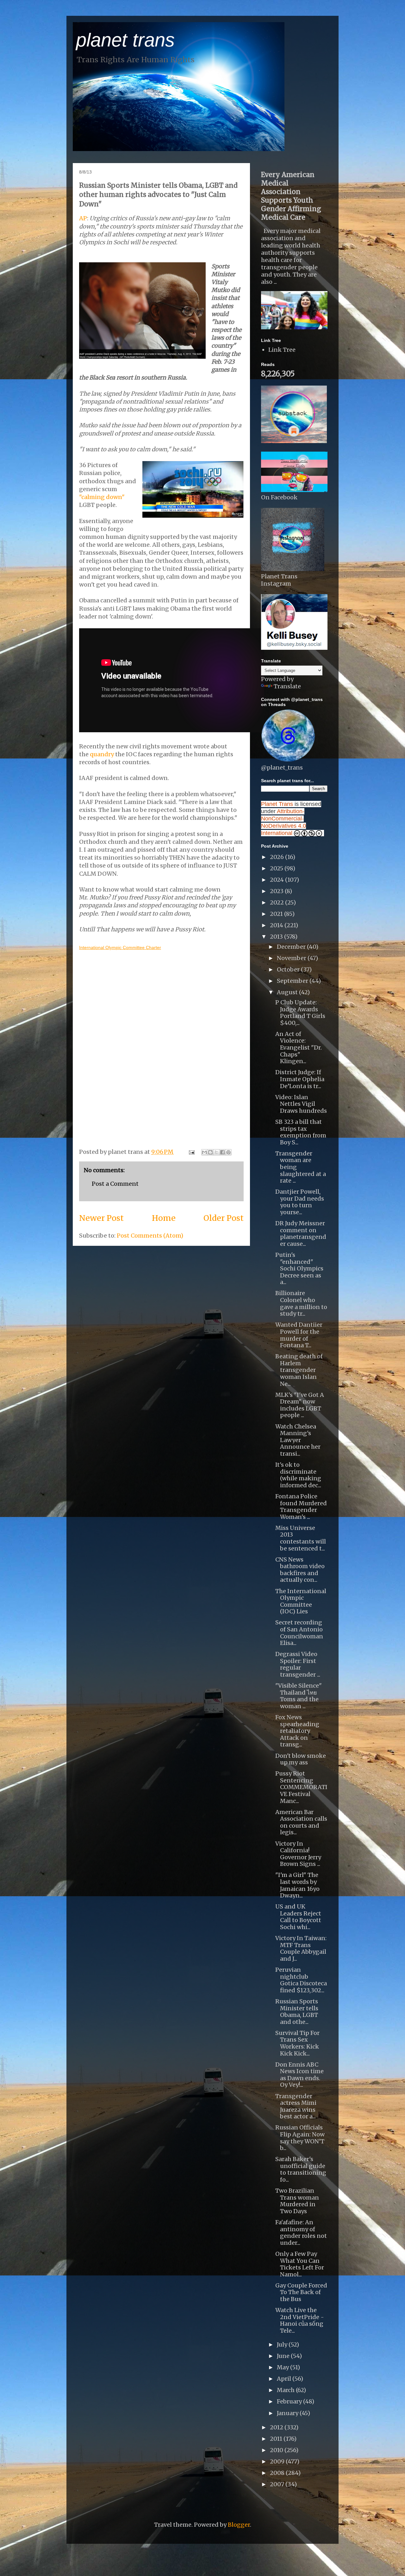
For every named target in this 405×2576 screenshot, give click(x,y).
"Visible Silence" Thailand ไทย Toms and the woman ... (299, 1696)
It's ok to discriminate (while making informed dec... (298, 1475)
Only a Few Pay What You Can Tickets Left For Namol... (300, 2264)
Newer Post (101, 1218)
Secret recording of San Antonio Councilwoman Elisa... (299, 1633)
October (289, 969)
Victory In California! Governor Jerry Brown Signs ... (298, 1854)
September (293, 981)
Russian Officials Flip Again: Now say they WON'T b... (300, 2138)
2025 (277, 868)
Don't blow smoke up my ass (301, 1759)
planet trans (125, 40)
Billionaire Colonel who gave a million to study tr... (301, 1303)
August (288, 992)
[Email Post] (191, 1152)
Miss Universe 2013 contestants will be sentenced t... (301, 1538)
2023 (277, 891)
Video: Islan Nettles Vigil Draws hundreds (301, 1104)
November (292, 958)
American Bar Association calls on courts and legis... (301, 1822)
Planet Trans (277, 804)
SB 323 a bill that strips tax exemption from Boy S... (301, 1132)
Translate (287, 686)
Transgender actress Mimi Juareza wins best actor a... (296, 2106)
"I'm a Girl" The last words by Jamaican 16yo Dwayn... (297, 1885)
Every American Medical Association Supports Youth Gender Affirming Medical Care (291, 196)
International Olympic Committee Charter (120, 947)
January (288, 2413)
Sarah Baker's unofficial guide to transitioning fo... (301, 2169)
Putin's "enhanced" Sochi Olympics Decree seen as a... (299, 1268)
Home (164, 1218)
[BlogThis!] (210, 1152)
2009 (278, 2461)
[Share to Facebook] (222, 1152)
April (285, 2379)
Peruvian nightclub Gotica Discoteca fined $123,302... (301, 1980)
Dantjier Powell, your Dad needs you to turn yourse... (300, 1202)
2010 (277, 2450)
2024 (277, 880)
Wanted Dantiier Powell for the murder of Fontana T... (299, 1335)
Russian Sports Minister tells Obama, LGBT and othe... (297, 2012)
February (290, 2401)
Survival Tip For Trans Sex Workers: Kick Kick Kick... (297, 2043)
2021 (277, 914)
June (284, 2356)
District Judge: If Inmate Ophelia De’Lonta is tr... (300, 1079)
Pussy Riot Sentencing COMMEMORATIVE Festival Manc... (301, 1787)
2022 (277, 902)
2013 (277, 937)
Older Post (224, 1218)
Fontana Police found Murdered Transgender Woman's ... (301, 1507)
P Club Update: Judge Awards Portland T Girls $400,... (300, 1013)
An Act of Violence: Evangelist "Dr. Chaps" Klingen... (299, 1047)
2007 (278, 2484)
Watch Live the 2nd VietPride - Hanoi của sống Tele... (300, 2320)
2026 (277, 857)
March (286, 2390)
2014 (277, 925)
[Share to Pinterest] (228, 1152)
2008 (278, 2473)
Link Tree (282, 350)
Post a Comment (115, 1184)
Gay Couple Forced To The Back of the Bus (301, 2292)
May (283, 2367)
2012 (277, 2427)
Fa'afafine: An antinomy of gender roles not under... (301, 2232)
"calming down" (102, 497)
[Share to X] (216, 1152)
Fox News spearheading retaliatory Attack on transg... (297, 1731)
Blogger (239, 2525)
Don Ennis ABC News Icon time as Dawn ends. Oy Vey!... (299, 2075)
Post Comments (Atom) (150, 1236)
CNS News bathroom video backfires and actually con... (300, 1570)
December (292, 947)
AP (83, 218)
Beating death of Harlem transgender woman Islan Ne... (299, 1370)
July (283, 2345)
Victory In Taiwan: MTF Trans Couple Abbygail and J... (301, 1948)
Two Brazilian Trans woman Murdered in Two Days (297, 2201)
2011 (277, 2439)
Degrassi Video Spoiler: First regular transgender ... (298, 1664)
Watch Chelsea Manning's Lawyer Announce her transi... (298, 1440)
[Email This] (204, 1152)
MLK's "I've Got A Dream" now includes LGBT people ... (300, 1405)
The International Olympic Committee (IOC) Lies (301, 1601)
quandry (102, 754)
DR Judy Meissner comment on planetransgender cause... (301, 1233)
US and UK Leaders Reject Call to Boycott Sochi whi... (298, 1917)
